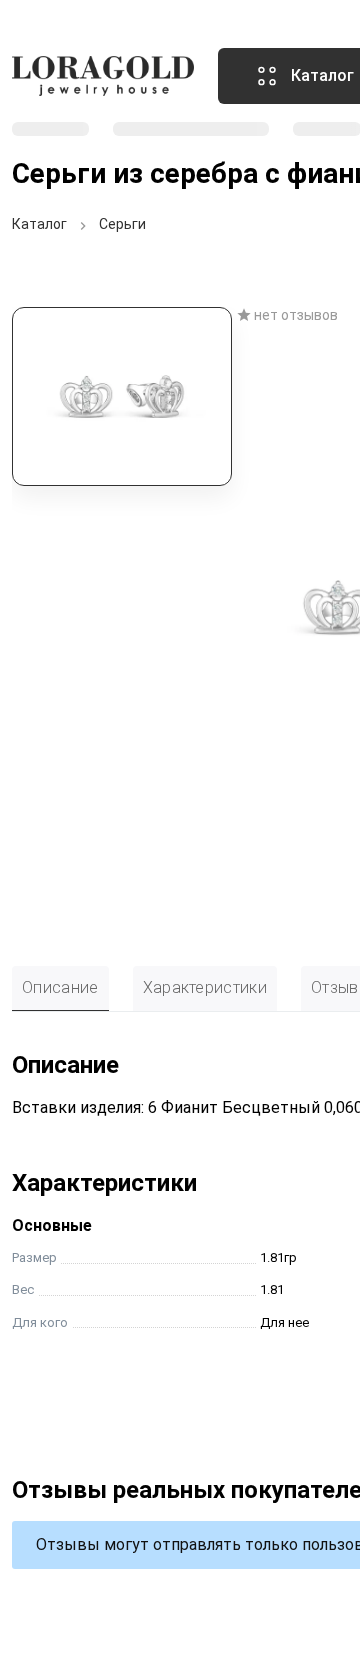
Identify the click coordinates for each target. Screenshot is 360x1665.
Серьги (122, 224)
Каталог (39, 224)
